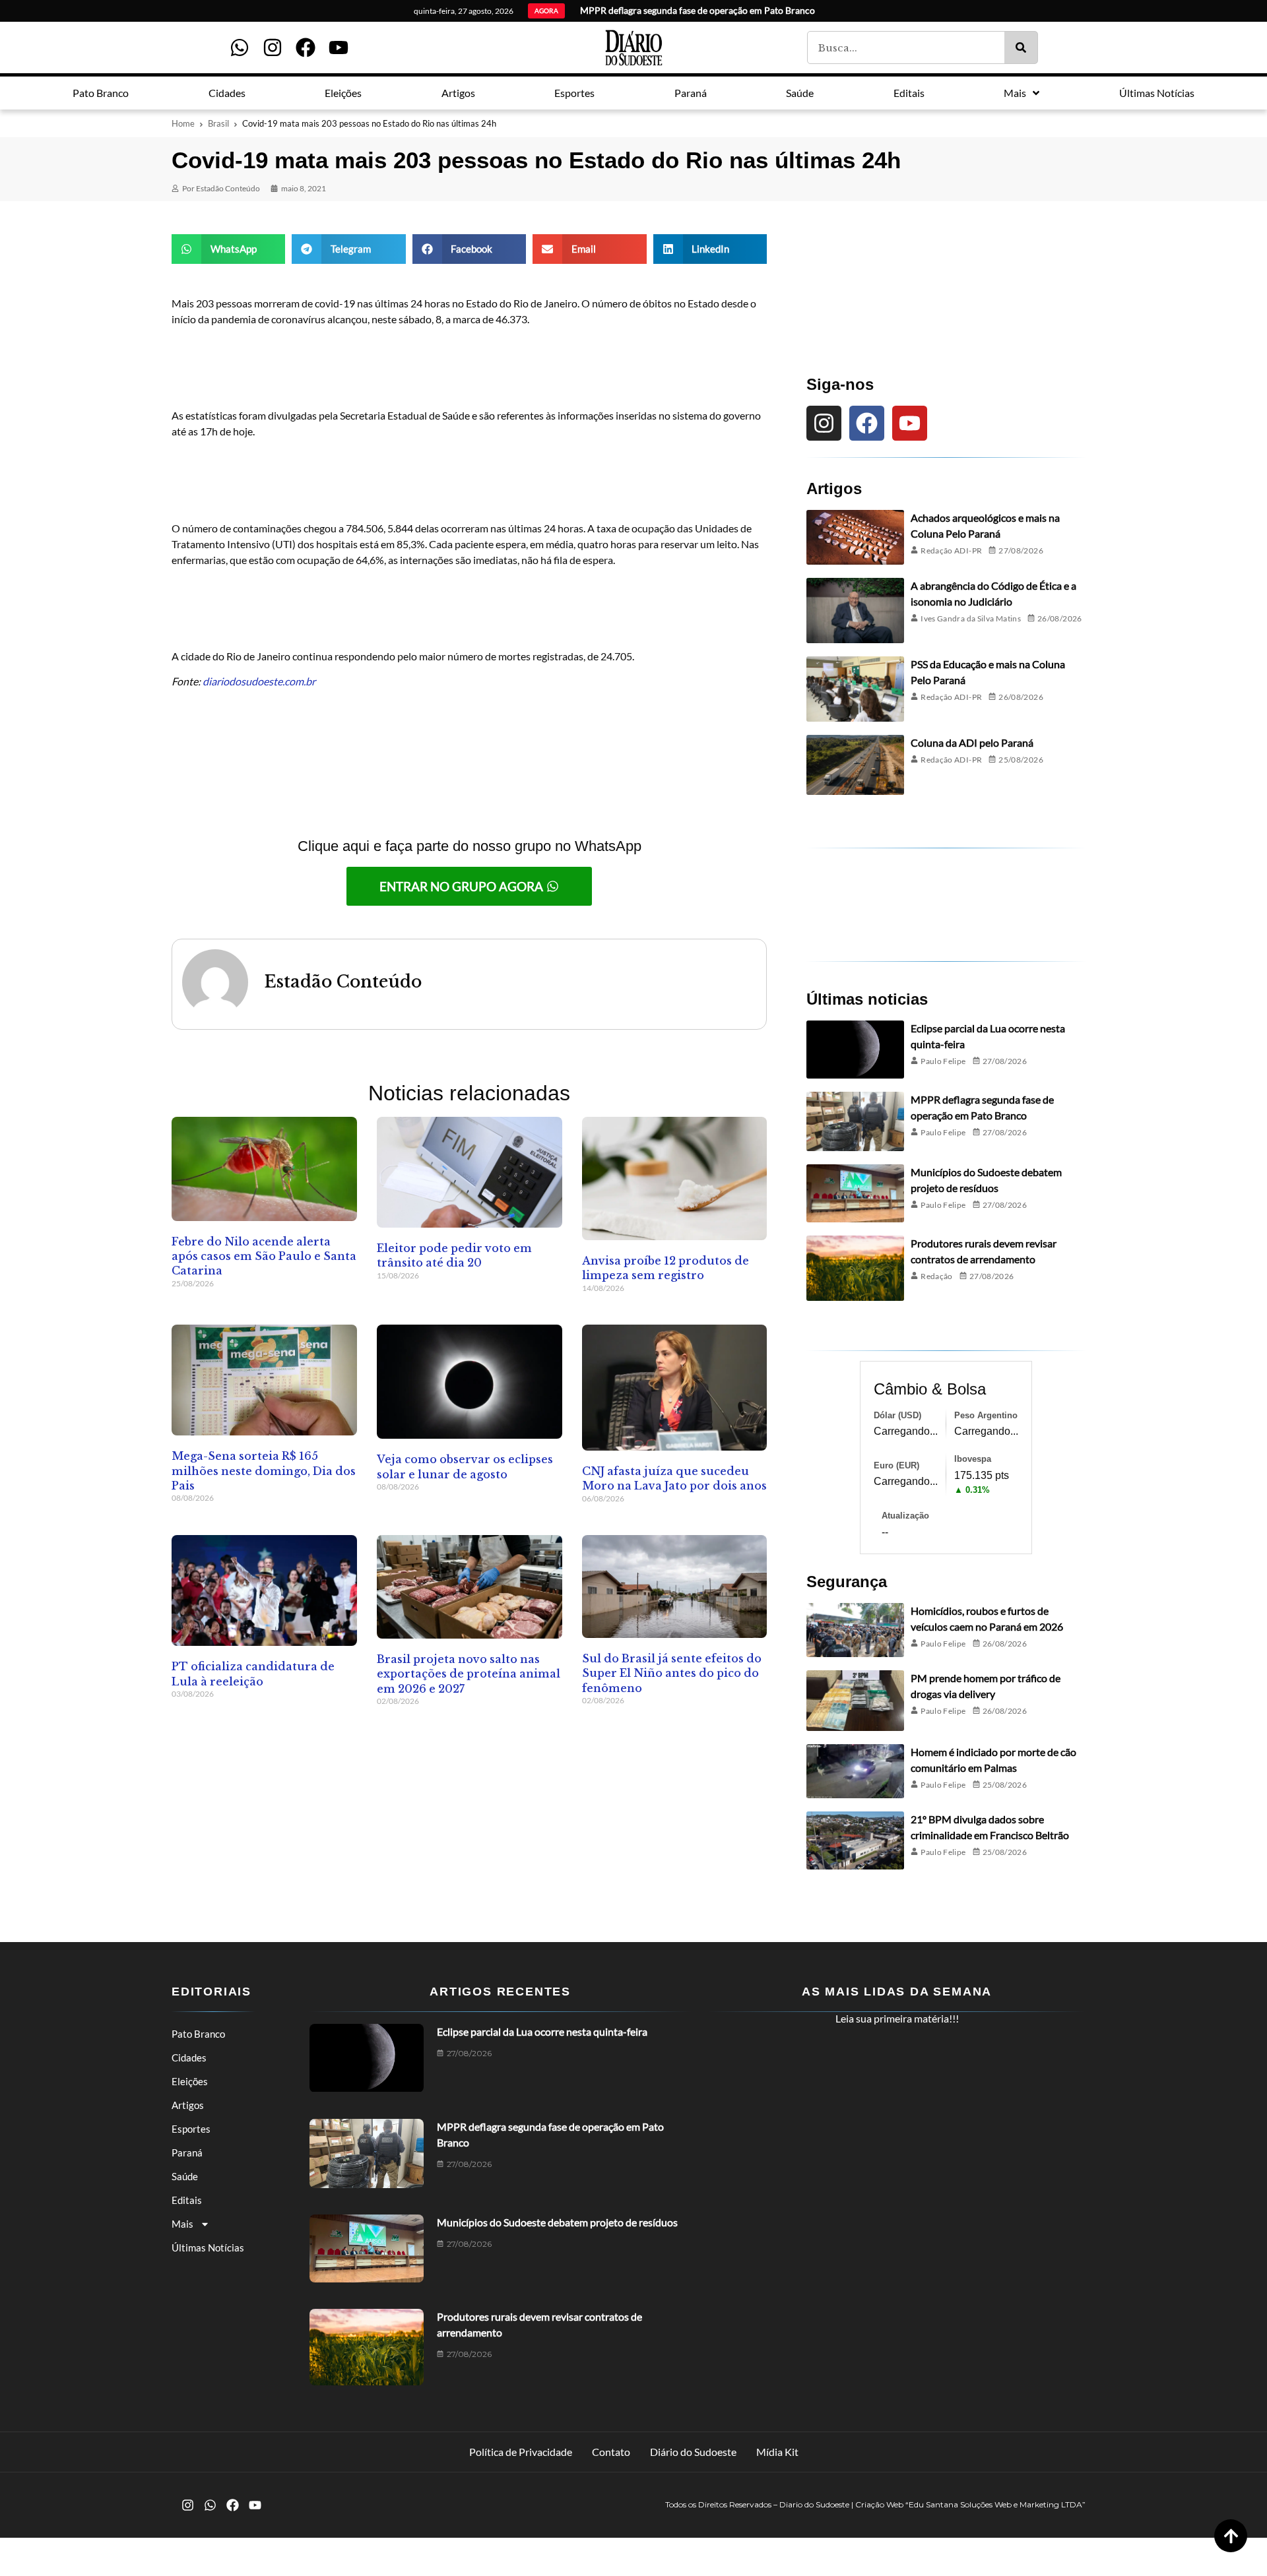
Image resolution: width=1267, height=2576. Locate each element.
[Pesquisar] (1021, 47)
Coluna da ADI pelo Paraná (972, 742)
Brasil (218, 123)
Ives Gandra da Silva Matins (971, 618)
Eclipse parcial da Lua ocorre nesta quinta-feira (542, 2031)
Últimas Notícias (208, 2247)
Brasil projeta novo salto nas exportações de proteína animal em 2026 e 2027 (469, 1674)
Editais (187, 2200)
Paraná (187, 2152)
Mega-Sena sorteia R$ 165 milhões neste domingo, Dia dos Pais (264, 1471)
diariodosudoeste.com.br (259, 681)
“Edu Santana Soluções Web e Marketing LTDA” (995, 2504)
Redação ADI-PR (951, 550)
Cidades (189, 2058)
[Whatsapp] (240, 47)
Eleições (190, 2081)
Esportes (191, 2129)
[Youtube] (339, 47)
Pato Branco (198, 2034)
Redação (937, 1276)
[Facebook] (306, 47)
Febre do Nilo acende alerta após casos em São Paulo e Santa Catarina (264, 1256)
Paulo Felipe (943, 1061)
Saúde (185, 2176)
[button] (228, 249)
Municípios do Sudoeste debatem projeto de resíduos (557, 2222)
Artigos (188, 2105)
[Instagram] (273, 47)
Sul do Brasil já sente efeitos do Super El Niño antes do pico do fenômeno (672, 1673)
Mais (182, 2224)
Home (183, 123)
